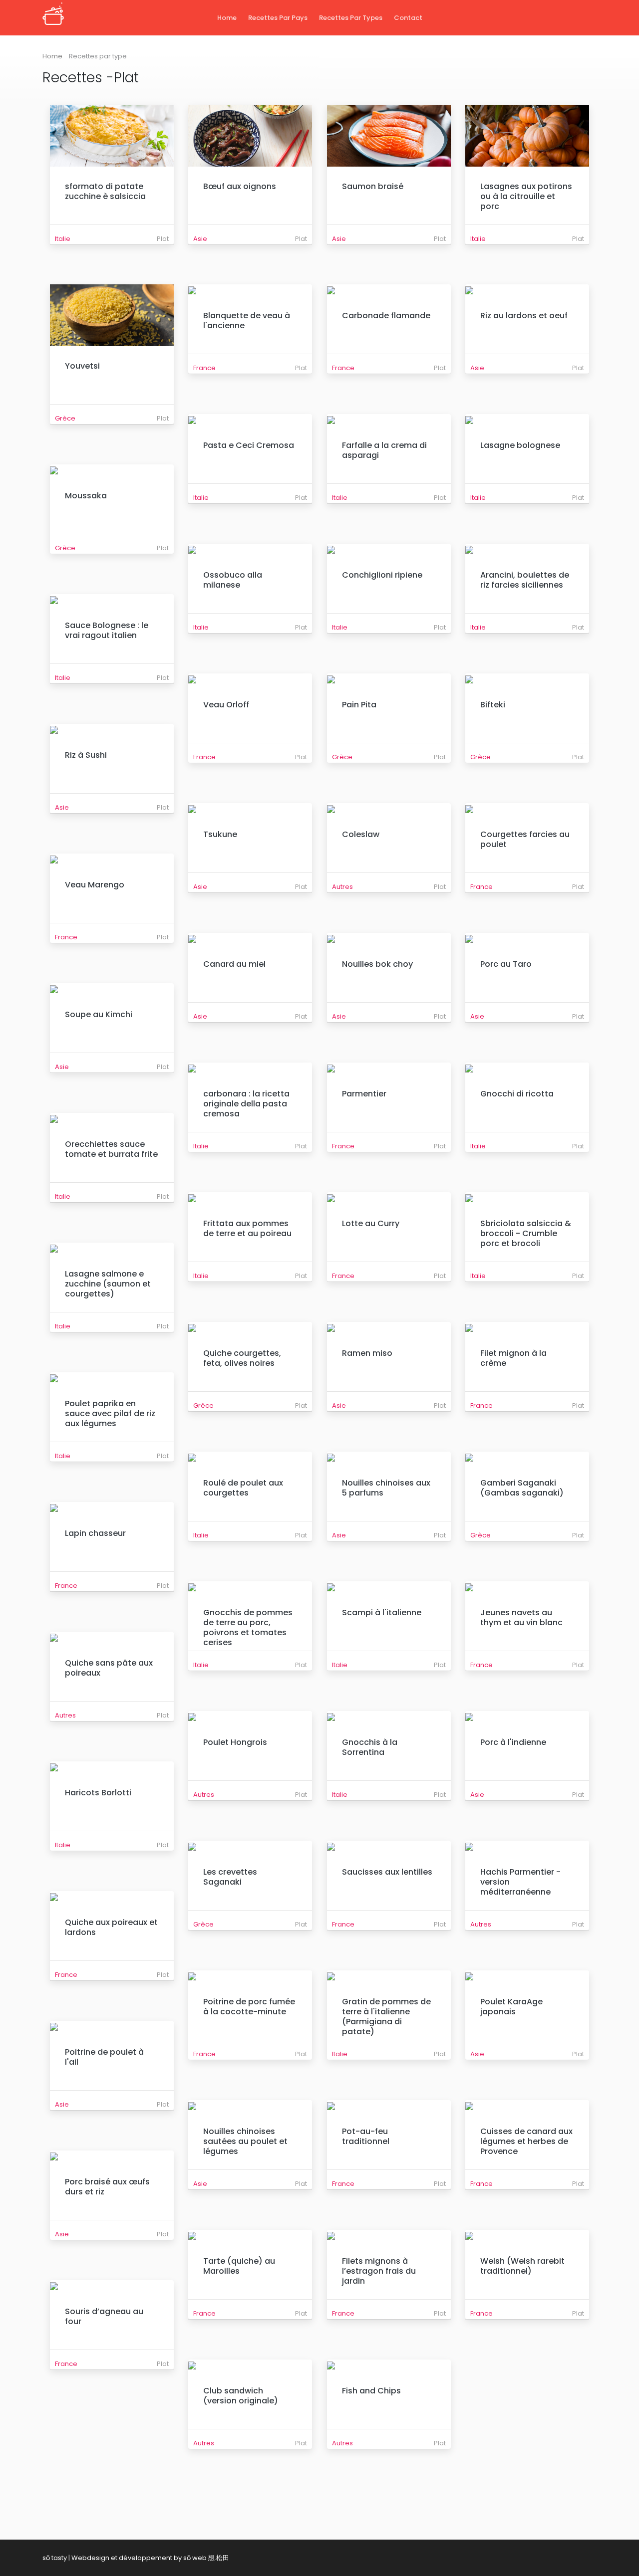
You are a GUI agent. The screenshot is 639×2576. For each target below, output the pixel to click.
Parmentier (364, 1094)
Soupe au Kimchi (99, 1014)
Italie (63, 239)
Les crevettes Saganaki (230, 1877)
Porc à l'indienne (513, 1742)
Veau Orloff (226, 705)
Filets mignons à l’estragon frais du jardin (379, 2271)
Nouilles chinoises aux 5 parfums (386, 1488)
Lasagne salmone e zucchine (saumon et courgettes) (108, 1284)
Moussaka (86, 496)
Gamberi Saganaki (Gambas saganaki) (522, 1488)
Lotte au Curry (371, 1223)
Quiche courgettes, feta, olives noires (242, 1358)
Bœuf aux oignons (240, 186)
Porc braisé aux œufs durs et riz (107, 2187)
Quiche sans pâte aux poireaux (109, 1668)
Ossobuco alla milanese (233, 580)
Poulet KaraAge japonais (511, 2007)
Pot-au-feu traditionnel (366, 2136)
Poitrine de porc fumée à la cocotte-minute (249, 2007)
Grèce (65, 418)
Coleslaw (361, 834)
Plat (163, 239)
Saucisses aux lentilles (387, 1872)
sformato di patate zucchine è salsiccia (105, 191)
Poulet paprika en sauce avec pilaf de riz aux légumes (110, 1413)
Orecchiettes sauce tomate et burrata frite (111, 1149)
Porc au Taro (506, 964)
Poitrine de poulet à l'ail (104, 2057)
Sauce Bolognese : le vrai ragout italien (107, 630)
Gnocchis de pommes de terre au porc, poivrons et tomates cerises (248, 1627)
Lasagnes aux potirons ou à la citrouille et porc (526, 196)
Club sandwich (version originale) (241, 2396)
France (204, 368)
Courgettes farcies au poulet (525, 839)
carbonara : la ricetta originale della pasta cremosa (246, 1104)
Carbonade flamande (386, 316)
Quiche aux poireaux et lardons (111, 1927)
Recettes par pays (278, 18)
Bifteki (493, 705)
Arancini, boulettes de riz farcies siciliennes (525, 580)
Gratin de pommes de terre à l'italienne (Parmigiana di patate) (386, 2017)
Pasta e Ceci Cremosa (249, 445)
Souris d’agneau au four (104, 2316)
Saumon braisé (373, 186)
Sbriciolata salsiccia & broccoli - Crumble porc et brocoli (526, 1233)
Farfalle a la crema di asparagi (384, 450)
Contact (408, 18)
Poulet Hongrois (235, 1742)
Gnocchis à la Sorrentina (370, 1747)
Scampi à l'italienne (382, 1612)
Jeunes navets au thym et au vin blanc (521, 1617)
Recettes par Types (351, 18)
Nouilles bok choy (377, 964)
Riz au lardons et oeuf (524, 316)
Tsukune (220, 834)
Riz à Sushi (86, 755)
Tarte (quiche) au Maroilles (239, 2266)
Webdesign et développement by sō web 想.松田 (150, 2558)
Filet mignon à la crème (513, 1358)
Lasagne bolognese (520, 445)
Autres (342, 887)
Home (227, 18)
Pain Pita (359, 705)
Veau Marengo (95, 885)
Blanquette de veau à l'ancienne (247, 321)
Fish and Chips (371, 2391)
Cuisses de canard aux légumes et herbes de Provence (526, 2141)
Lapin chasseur (95, 1533)
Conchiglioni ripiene (382, 575)
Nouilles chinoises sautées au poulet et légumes (245, 2141)
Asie (200, 239)
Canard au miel (234, 964)
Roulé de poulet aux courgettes (243, 1488)
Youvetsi (82, 366)
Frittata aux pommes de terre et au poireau (247, 1228)
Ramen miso (367, 1353)
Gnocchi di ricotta (517, 1094)
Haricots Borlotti (98, 1793)
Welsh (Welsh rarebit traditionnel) (522, 2266)
